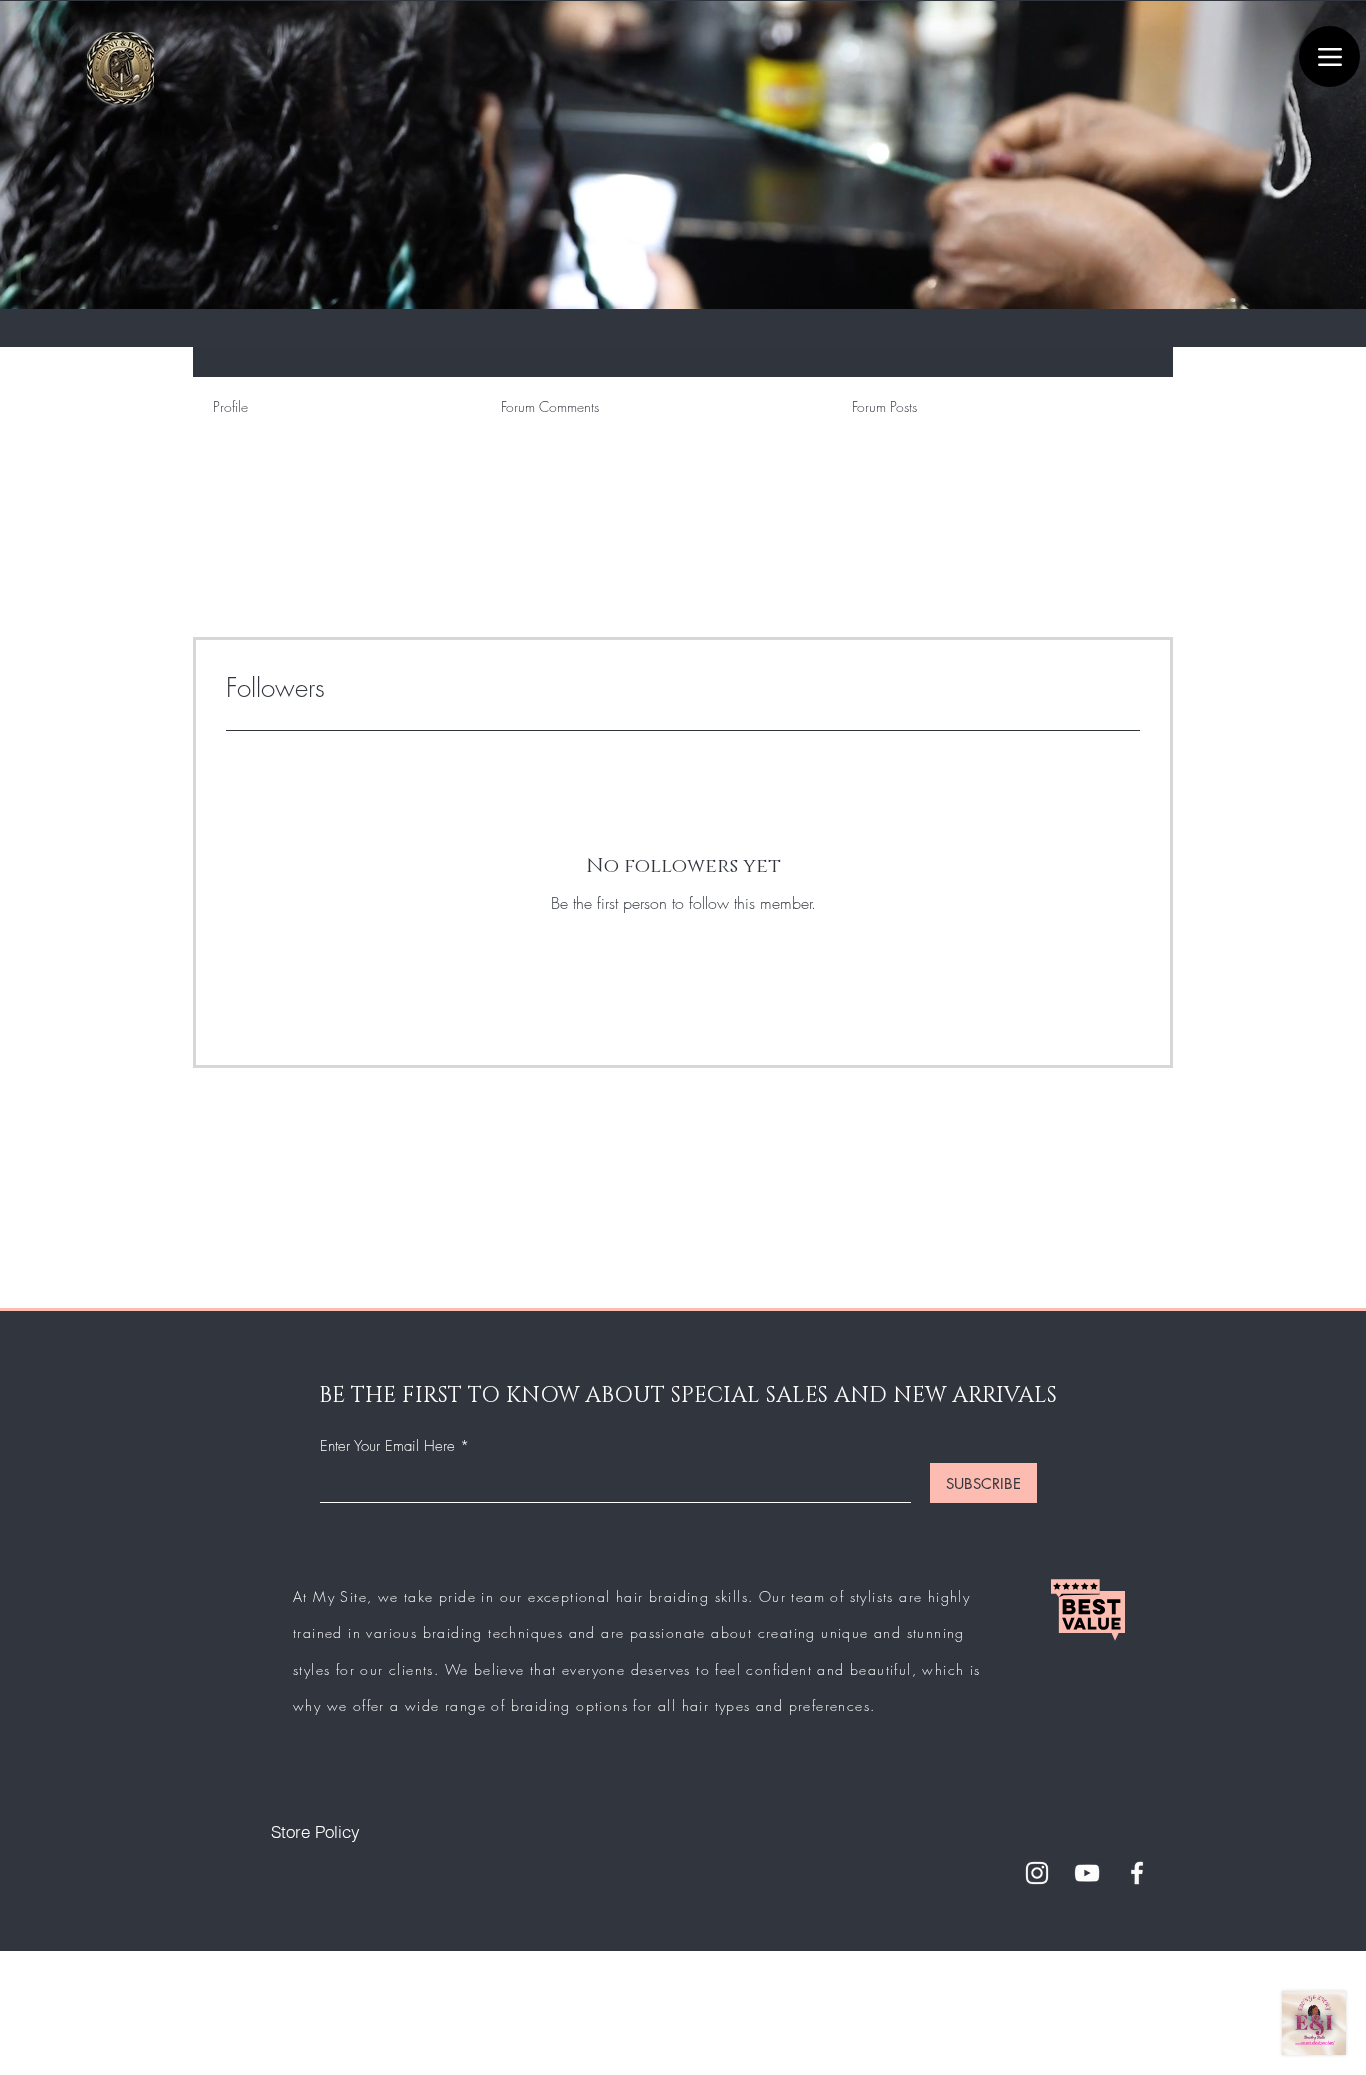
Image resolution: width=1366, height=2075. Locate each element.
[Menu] (1329, 56)
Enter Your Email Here (387, 1446)
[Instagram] (1037, 1873)
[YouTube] (1087, 1873)
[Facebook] (1137, 1873)
